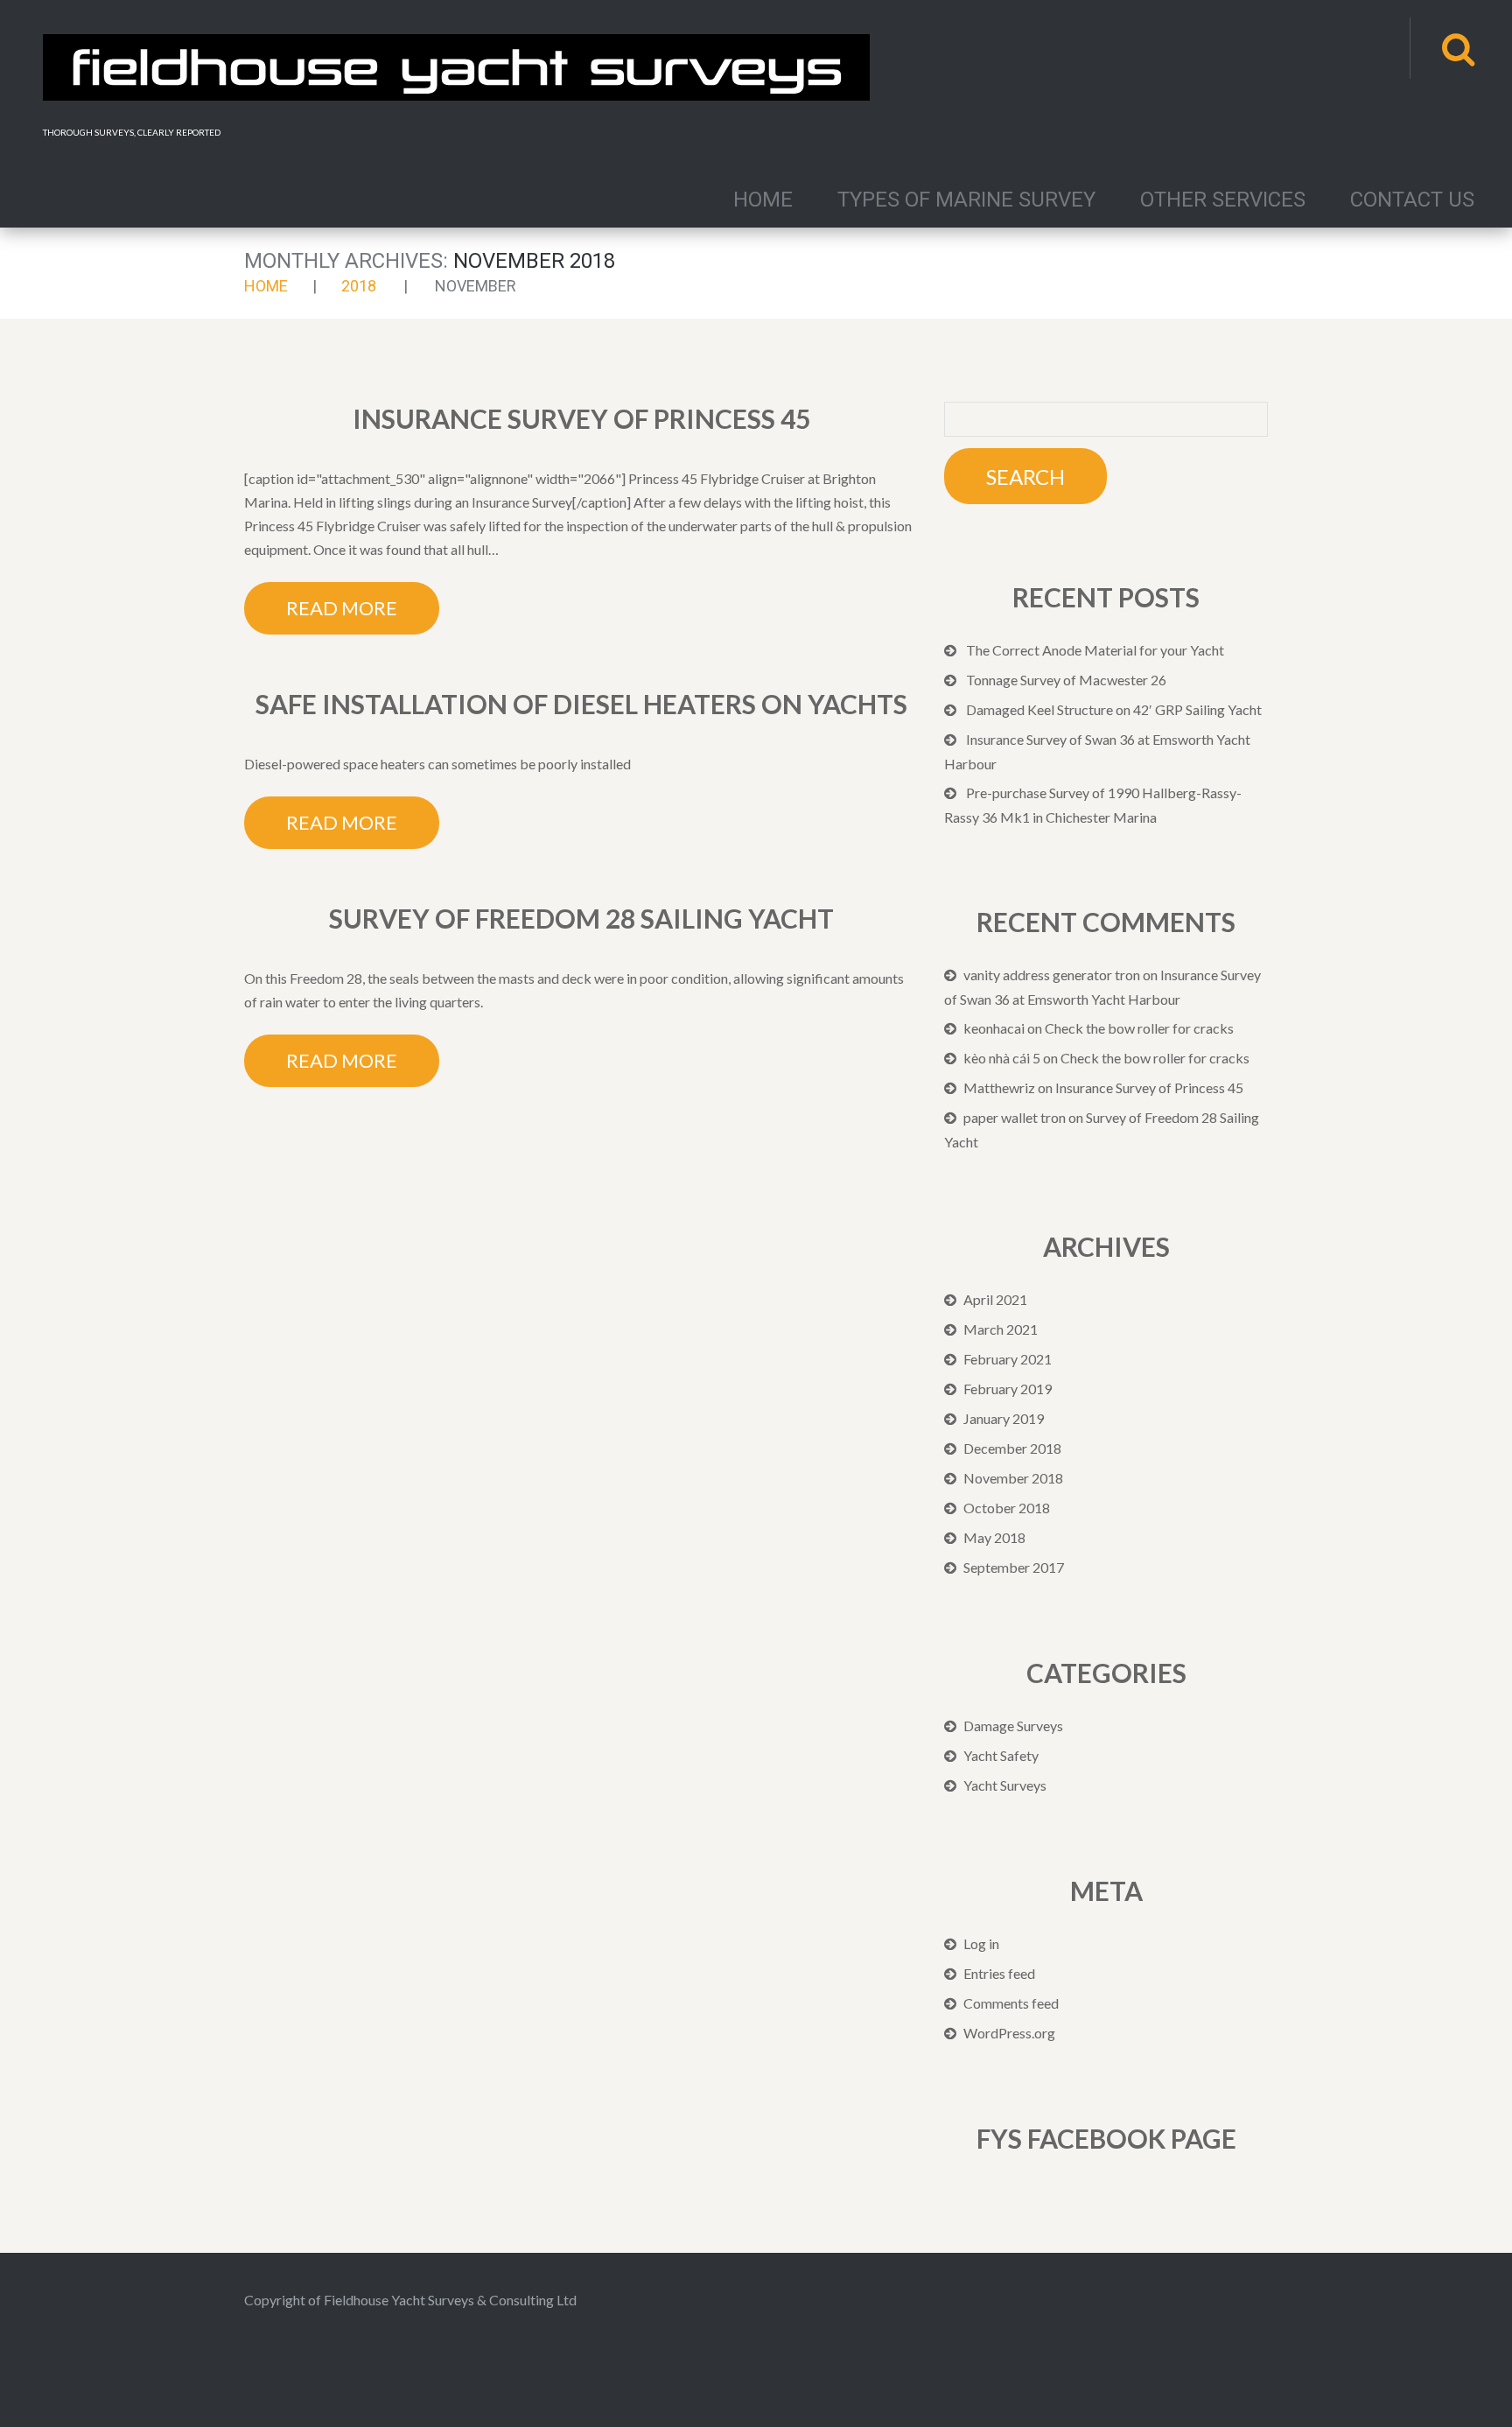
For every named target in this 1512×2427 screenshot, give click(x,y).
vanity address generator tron (1052, 975)
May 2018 (994, 1537)
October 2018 (1007, 1508)
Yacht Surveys (1005, 1785)
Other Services (1223, 200)
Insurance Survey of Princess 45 (581, 418)
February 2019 (1008, 1389)
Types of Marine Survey (966, 200)
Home (763, 200)
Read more (342, 608)
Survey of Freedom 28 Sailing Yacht (581, 918)
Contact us (1412, 200)
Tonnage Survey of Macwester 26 (1066, 680)
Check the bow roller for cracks (1139, 1028)
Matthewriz (999, 1087)
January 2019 (1004, 1418)
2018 (359, 286)
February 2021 (1008, 1359)
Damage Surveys (1013, 1726)
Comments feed (1011, 2003)
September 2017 (1014, 1567)
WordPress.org (1009, 2033)
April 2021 (995, 1299)
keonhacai (994, 1028)
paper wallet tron (1015, 1117)
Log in (981, 1943)
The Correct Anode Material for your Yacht (1095, 650)
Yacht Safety (1001, 1755)
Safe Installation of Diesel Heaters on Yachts (581, 704)
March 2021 (1001, 1329)
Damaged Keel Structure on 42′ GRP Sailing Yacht (1114, 709)
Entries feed (999, 1973)
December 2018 (1012, 1448)
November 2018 (1013, 1478)
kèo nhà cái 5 (1002, 1058)
